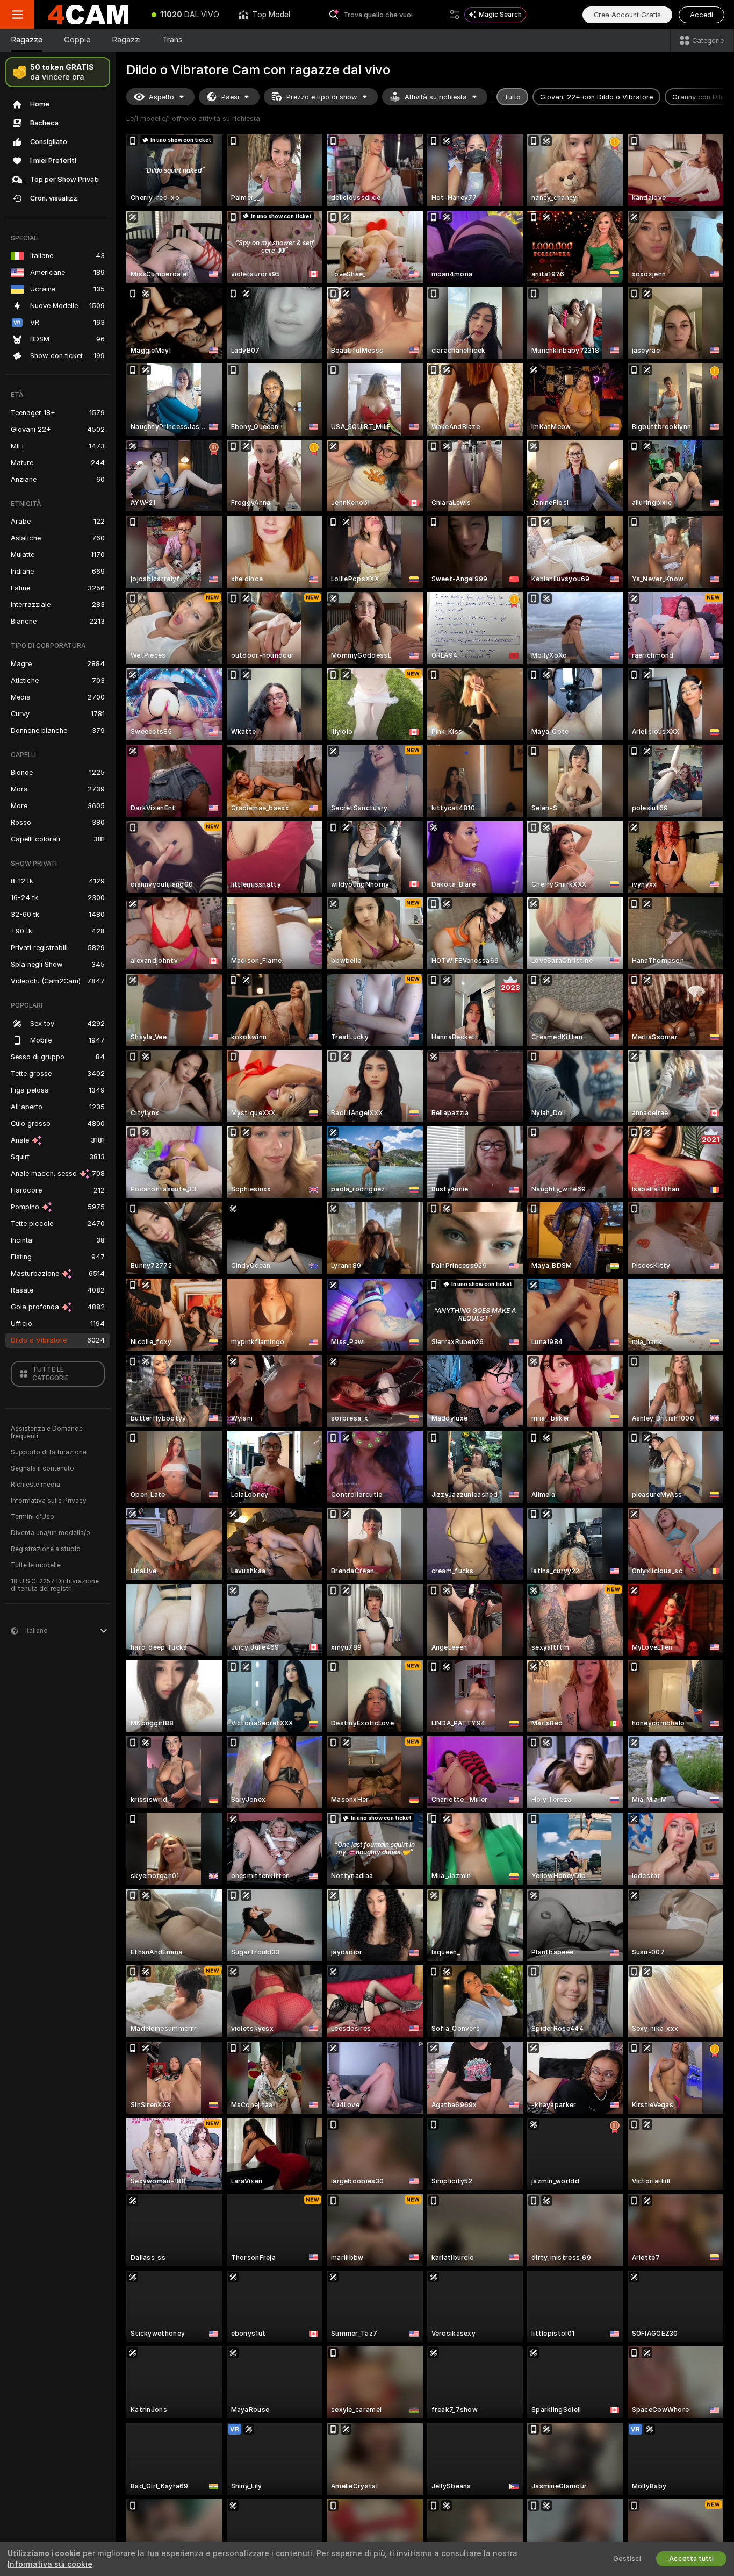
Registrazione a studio (46, 1549)
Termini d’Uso (33, 1517)
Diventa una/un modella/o (51, 1533)
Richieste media (35, 1485)
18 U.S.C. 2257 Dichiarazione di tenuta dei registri (55, 1585)
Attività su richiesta (436, 97)
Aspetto (161, 97)
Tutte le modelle (36, 1565)
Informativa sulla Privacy (49, 1501)
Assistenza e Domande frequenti (47, 1432)
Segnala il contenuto (42, 1468)
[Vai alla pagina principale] (88, 15)
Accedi (701, 15)
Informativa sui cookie (50, 2564)
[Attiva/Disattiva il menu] (17, 15)
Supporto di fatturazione (49, 1452)
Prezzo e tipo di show (322, 97)
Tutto (512, 97)
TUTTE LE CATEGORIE (51, 1374)
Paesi (230, 97)
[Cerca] (455, 15)
